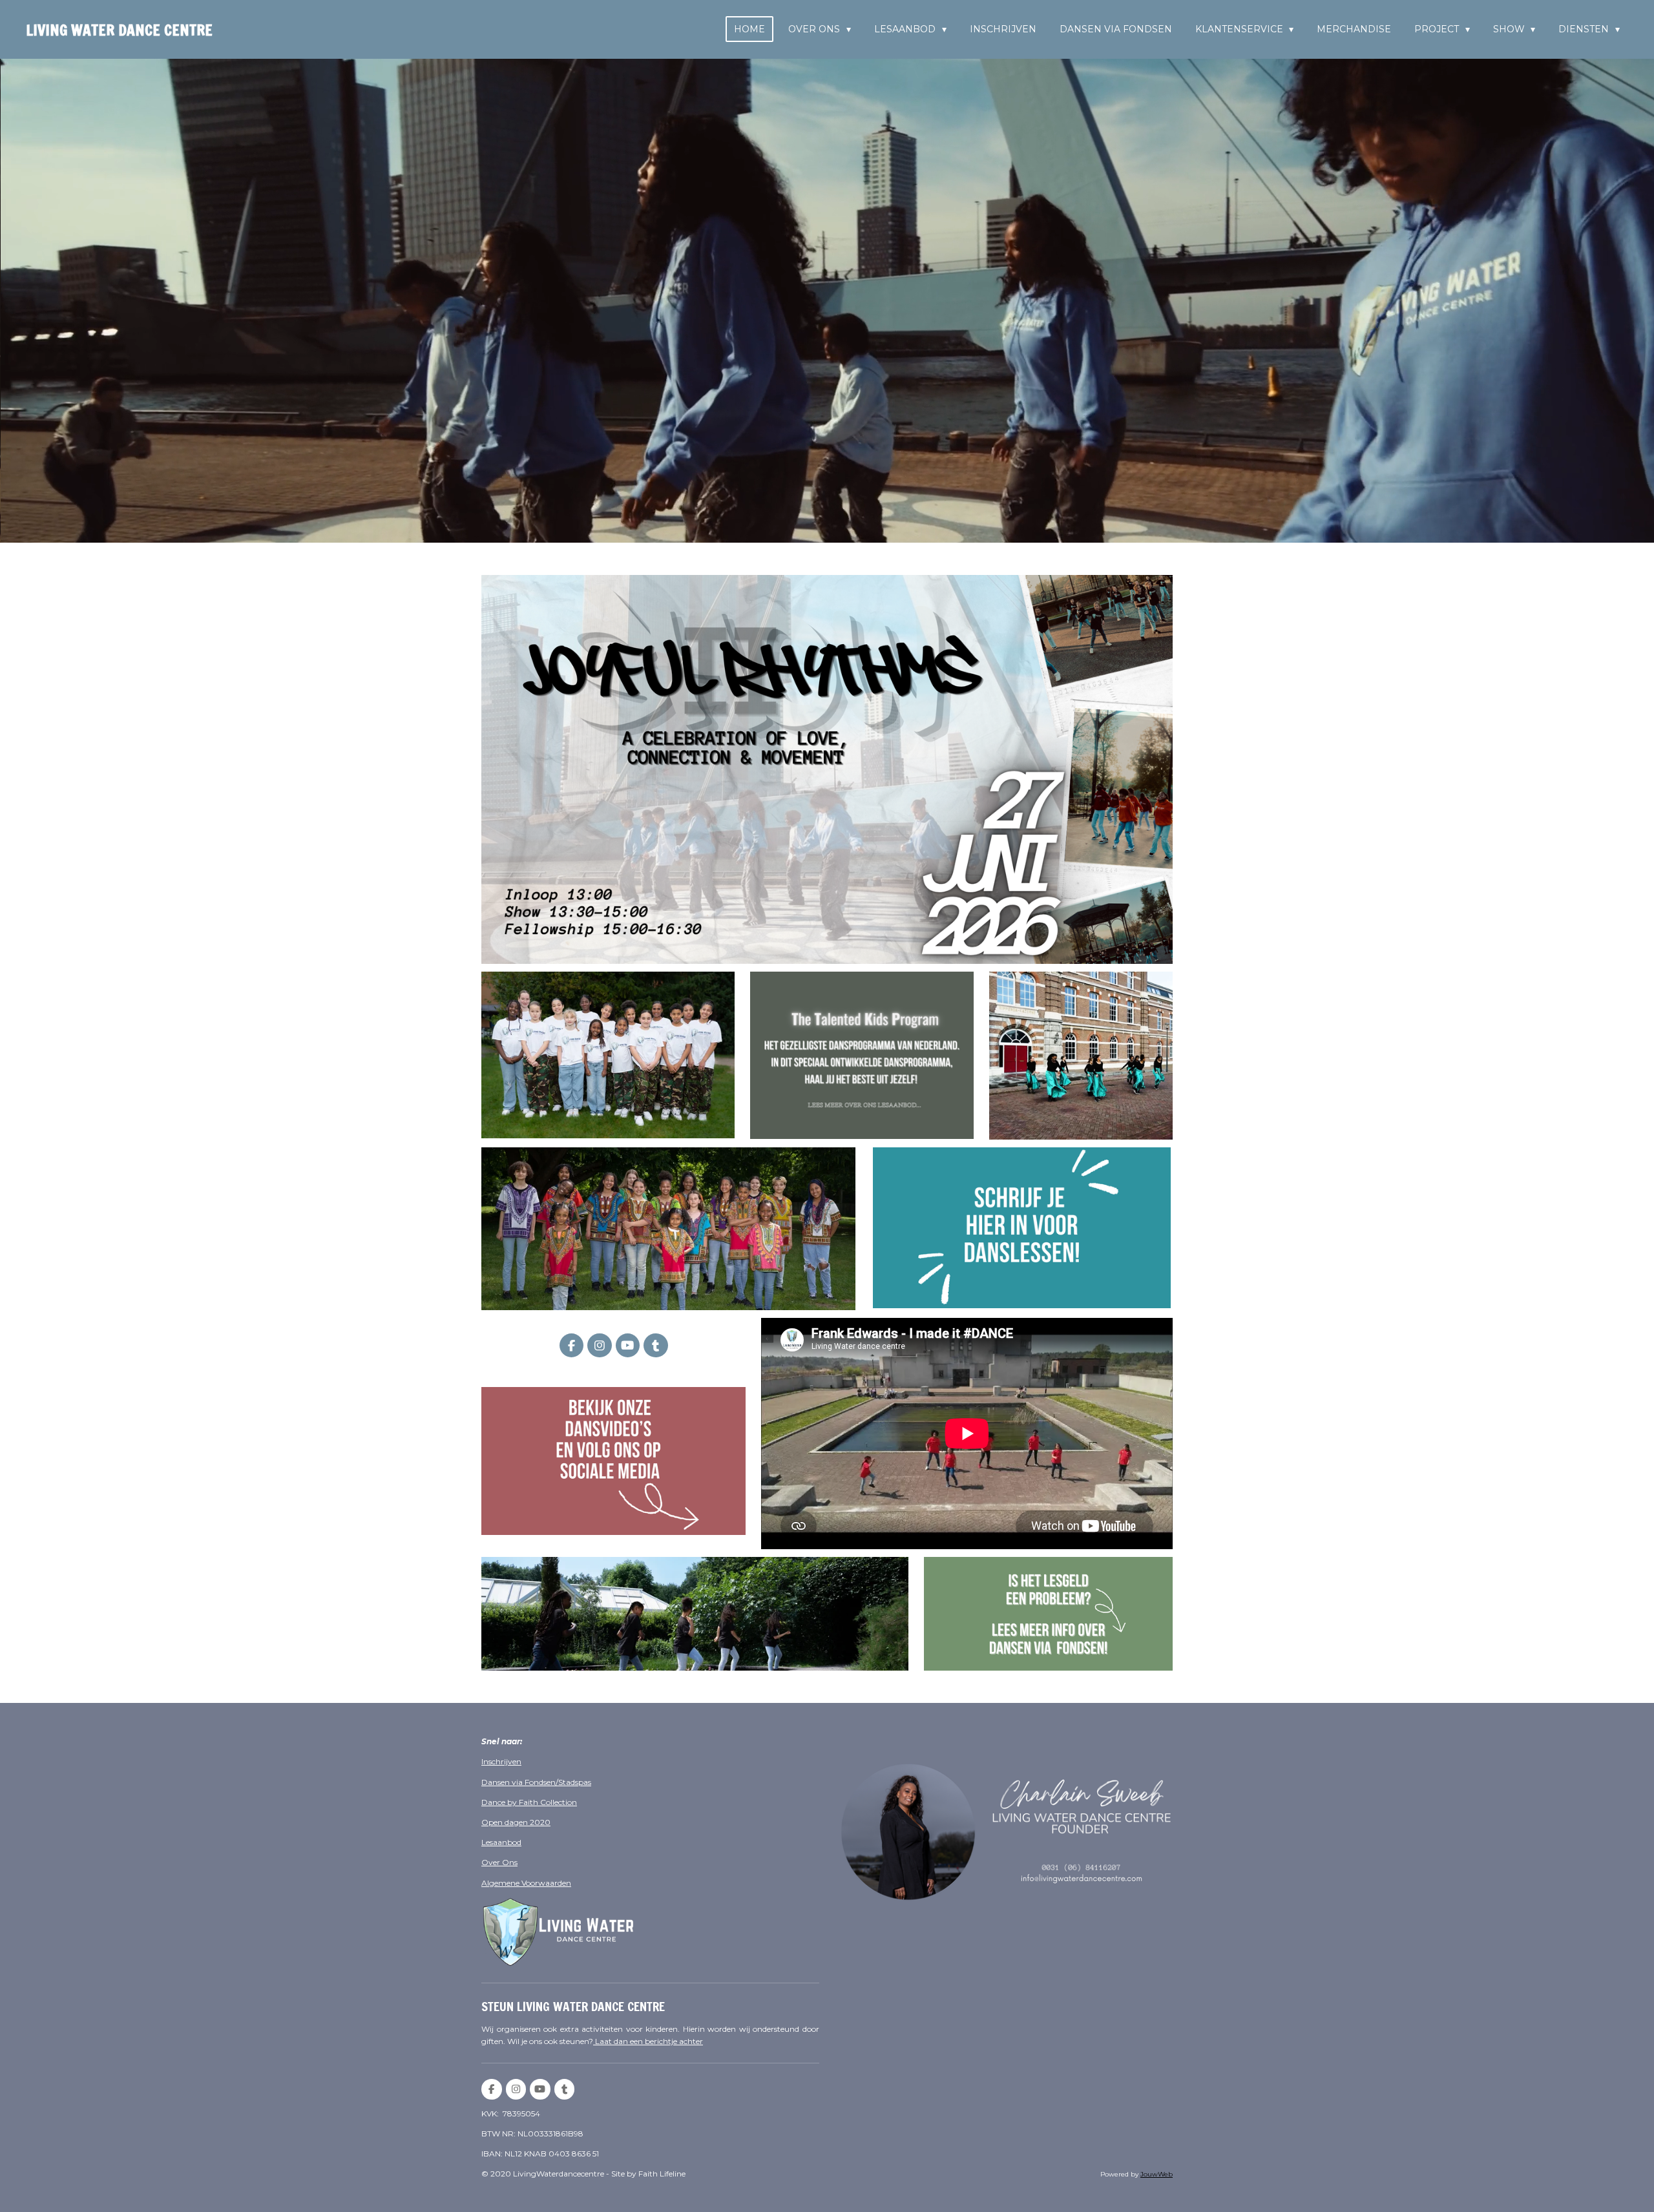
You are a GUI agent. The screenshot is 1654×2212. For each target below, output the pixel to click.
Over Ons (499, 1862)
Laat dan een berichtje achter (648, 2041)
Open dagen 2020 (516, 1822)
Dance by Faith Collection (529, 1802)
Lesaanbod (501, 1842)
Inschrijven (501, 1761)
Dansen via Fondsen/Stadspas (536, 1782)
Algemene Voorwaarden (526, 1883)
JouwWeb (1157, 2174)
